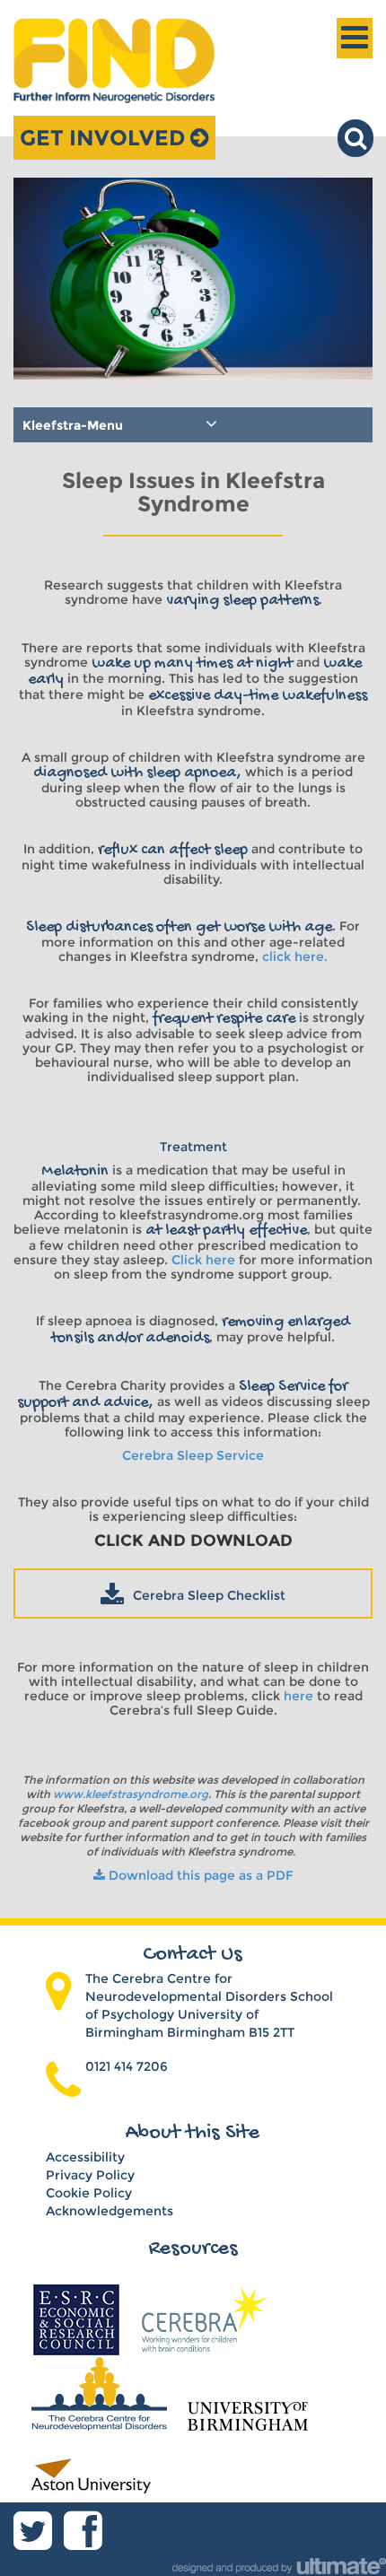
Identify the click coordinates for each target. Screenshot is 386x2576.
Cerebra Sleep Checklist (209, 1595)
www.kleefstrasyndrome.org (131, 1794)
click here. (295, 956)
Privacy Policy (90, 2175)
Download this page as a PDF (199, 1875)
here (300, 1696)
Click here (203, 1260)
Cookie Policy (89, 2193)
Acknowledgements (110, 2211)
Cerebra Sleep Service (193, 1455)
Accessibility (85, 2157)
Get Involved (105, 138)
